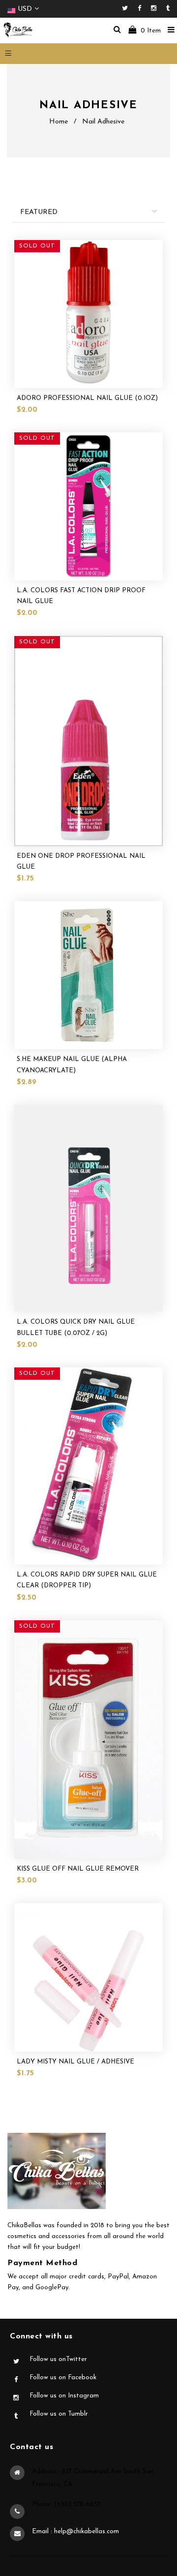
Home (59, 122)
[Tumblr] (168, 9)
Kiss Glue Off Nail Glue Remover (78, 1869)
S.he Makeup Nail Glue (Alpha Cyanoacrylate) (72, 1065)
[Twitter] (127, 9)
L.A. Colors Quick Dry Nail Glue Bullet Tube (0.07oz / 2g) (76, 1327)
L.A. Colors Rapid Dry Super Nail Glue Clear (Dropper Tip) (87, 1580)
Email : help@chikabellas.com (75, 2531)
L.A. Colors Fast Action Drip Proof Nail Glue (81, 596)
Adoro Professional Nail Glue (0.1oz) (87, 398)
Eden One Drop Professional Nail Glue (81, 862)
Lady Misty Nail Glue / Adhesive (75, 2062)
